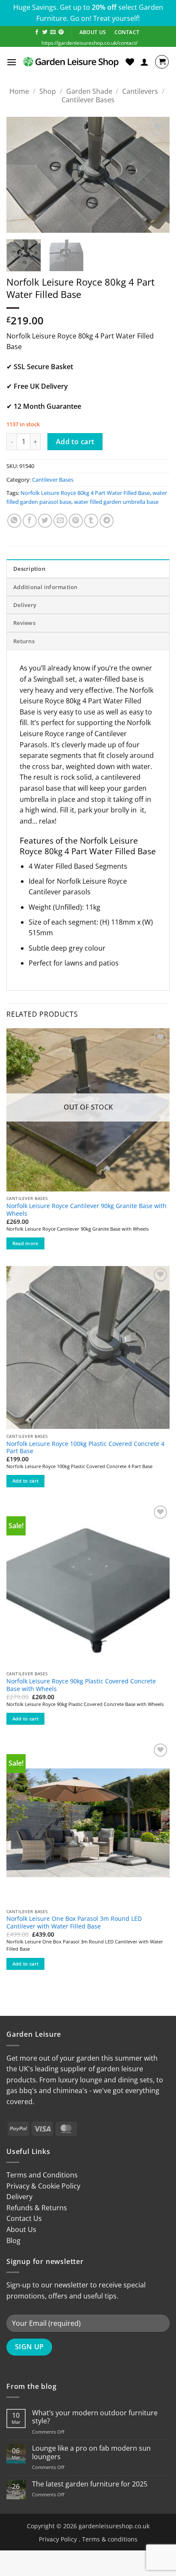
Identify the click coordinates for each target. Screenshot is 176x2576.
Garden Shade (89, 91)
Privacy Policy (58, 2539)
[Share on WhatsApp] (14, 521)
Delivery (19, 2197)
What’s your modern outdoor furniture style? (95, 2417)
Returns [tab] (24, 641)
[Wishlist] (130, 62)
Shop (48, 91)
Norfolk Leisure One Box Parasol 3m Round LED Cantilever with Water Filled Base (74, 1922)
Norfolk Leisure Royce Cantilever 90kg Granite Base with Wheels (87, 1210)
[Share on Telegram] (107, 521)
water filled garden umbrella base (116, 502)
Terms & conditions (110, 2539)
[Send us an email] (53, 32)
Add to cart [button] (26, 1481)
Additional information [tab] (45, 587)
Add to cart (75, 442)
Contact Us (24, 2218)
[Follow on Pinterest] (61, 32)
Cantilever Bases (88, 100)
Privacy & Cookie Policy (43, 2186)
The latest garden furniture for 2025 (90, 2484)
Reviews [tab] (24, 623)
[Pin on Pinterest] (76, 521)
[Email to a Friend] (60, 521)
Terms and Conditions (42, 2175)
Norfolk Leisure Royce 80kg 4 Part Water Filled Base (85, 493)
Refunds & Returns (37, 2208)
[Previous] (21, 175)
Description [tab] (29, 569)
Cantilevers (140, 91)
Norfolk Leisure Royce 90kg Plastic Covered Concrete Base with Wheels (81, 1685)
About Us (21, 2229)
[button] (12, 62)
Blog (13, 2241)
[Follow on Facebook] (37, 32)
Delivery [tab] (25, 605)
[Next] (155, 175)
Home (19, 91)
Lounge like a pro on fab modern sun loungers (91, 2452)
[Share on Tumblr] (91, 521)
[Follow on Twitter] (45, 32)
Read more (25, 1243)
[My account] (144, 62)
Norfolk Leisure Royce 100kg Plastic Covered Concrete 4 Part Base (85, 1447)
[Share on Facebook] (30, 521)
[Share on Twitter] (45, 521)
